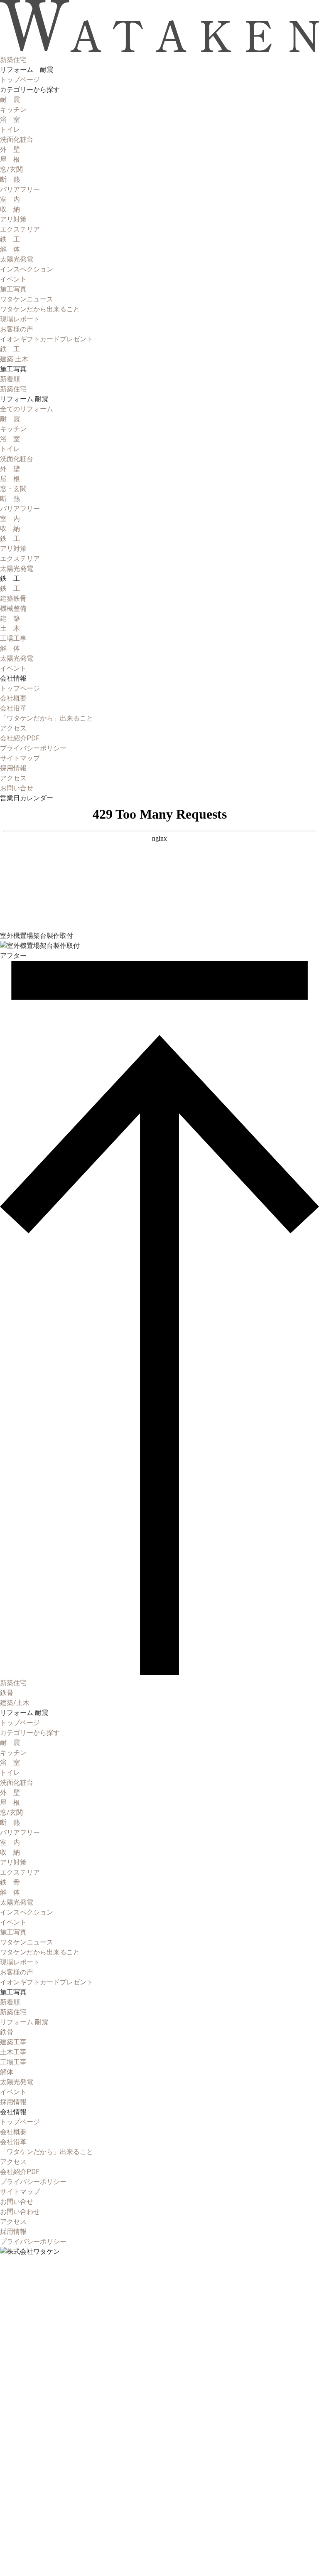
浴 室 (10, 120)
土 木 (10, 628)
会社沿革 (13, 708)
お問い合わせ (20, 2212)
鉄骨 (7, 1693)
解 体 (10, 249)
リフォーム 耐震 (24, 2022)
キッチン (13, 110)
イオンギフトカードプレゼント (47, 339)
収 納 (10, 209)
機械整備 (13, 608)
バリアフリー (20, 189)
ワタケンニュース (27, 299)
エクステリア (20, 229)
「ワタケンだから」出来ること (47, 718)
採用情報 (13, 2102)
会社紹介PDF (20, 738)
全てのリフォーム (27, 409)
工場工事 (13, 638)
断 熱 (10, 179)
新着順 (10, 379)
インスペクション (27, 269)
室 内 (10, 199)
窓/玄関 (11, 169)
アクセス (13, 728)
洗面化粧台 (17, 139)
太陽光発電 (17, 259)
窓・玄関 (13, 489)
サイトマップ (20, 758)
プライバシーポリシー (33, 748)
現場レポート (20, 319)
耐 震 (10, 100)
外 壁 (10, 149)
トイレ (10, 130)
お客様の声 (17, 329)
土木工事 (13, 2052)
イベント (13, 279)
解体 (7, 2072)
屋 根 (10, 159)
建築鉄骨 (13, 598)
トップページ (20, 80)
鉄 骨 (10, 1882)
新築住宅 (13, 389)
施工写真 (13, 289)
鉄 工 (10, 239)
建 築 (10, 618)
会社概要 (13, 698)
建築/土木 (15, 1703)
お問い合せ (17, 2202)
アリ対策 (13, 219)
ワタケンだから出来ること (40, 309)
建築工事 (13, 2042)
